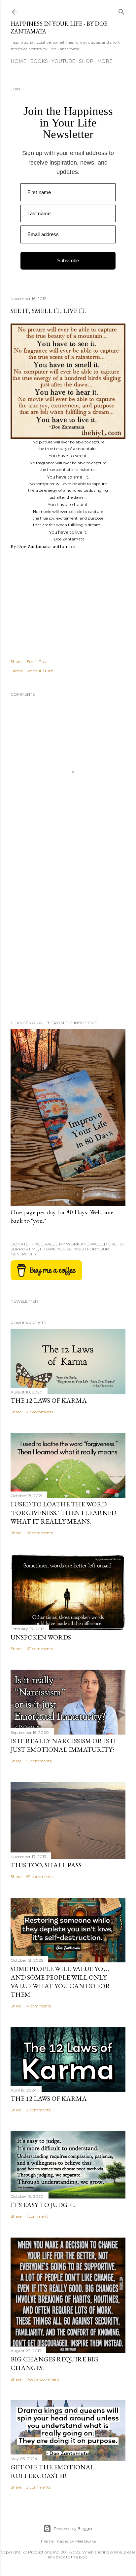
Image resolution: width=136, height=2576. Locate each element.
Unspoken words (41, 1637)
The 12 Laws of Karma (49, 1400)
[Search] (121, 10)
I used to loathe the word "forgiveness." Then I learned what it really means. (63, 1513)
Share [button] (16, 661)
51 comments (39, 1761)
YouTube (63, 61)
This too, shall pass (46, 1865)
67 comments (40, 1649)
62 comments (40, 1533)
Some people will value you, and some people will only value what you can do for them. (60, 1982)
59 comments (39, 1876)
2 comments (38, 2110)
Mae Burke (85, 2541)
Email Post (37, 661)
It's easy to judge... (43, 2205)
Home (18, 61)
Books (39, 61)
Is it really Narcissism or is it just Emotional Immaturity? (64, 1745)
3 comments (38, 2487)
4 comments (39, 2006)
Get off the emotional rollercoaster (52, 2471)
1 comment (37, 2216)
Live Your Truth (39, 671)
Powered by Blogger (73, 2528)
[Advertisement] (68, 935)
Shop (86, 61)
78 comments (40, 1412)
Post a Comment (43, 2379)
